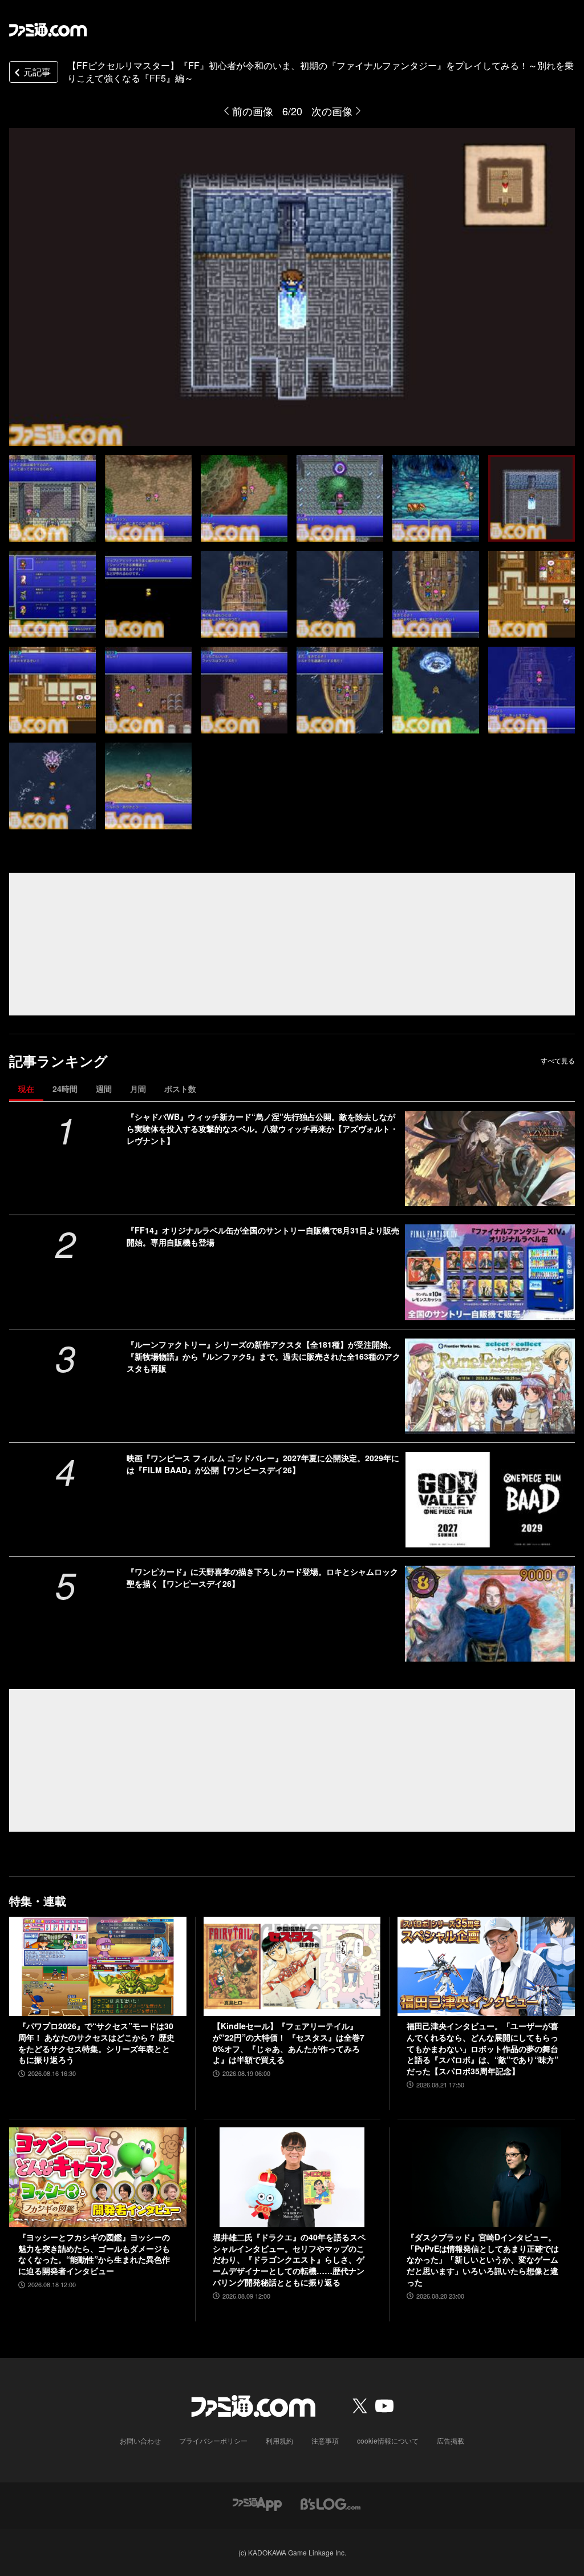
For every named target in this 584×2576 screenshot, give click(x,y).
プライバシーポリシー (213, 2440)
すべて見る (558, 1061)
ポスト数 (180, 1089)
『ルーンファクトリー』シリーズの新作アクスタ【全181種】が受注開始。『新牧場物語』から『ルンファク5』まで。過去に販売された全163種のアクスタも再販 (263, 1356)
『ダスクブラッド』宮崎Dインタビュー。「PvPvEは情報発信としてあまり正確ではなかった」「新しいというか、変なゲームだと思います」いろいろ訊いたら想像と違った (483, 2259)
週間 (104, 1089)
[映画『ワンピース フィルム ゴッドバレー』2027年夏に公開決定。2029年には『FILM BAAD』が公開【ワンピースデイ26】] (490, 1500)
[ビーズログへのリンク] (330, 2503)
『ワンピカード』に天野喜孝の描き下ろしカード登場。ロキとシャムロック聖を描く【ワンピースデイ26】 (262, 1577)
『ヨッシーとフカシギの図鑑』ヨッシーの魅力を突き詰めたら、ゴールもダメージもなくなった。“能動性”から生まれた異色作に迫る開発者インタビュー (94, 2254)
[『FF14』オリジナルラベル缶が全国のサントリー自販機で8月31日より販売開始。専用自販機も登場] (490, 1272)
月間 (138, 1089)
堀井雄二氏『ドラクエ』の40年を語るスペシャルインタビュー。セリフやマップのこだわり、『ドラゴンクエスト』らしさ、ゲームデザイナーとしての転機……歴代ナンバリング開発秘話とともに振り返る (289, 2259)
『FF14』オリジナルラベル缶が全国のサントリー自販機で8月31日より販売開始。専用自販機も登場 (263, 1236)
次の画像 (332, 111)
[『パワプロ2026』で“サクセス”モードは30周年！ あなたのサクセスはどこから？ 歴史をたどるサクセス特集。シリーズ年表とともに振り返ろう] (98, 1967)
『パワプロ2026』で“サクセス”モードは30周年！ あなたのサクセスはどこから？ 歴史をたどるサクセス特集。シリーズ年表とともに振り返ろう (96, 2043)
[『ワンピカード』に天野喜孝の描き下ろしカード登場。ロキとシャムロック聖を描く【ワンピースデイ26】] (490, 1613)
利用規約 (279, 2440)
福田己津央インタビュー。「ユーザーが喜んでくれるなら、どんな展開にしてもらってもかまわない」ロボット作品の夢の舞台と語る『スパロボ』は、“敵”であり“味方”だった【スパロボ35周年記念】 (482, 2048)
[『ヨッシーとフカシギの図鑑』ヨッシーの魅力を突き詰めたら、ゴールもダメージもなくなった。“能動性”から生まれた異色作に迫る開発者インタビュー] (98, 2177)
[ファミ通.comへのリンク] (48, 30)
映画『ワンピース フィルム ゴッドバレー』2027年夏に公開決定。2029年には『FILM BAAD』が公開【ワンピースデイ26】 (263, 1464)
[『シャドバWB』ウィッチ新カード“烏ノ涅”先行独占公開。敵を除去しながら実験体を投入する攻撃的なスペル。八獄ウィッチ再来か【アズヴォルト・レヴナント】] (490, 1158)
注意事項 (325, 2440)
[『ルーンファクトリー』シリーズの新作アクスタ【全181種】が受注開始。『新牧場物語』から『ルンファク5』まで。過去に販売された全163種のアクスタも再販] (490, 1386)
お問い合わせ (140, 2440)
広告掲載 (451, 2440)
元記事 (37, 72)
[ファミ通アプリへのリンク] (257, 2503)
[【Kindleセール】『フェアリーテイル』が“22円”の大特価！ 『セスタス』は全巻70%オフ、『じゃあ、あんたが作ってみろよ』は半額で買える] (292, 1967)
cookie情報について (388, 2440)
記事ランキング (58, 1061)
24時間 (65, 1089)
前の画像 (253, 111)
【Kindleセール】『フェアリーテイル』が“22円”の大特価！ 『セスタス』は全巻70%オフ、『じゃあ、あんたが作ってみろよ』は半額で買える (289, 2043)
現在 (26, 1089)
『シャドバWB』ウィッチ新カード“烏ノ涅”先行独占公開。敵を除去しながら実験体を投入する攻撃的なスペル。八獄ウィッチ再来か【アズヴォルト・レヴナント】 (262, 1128)
